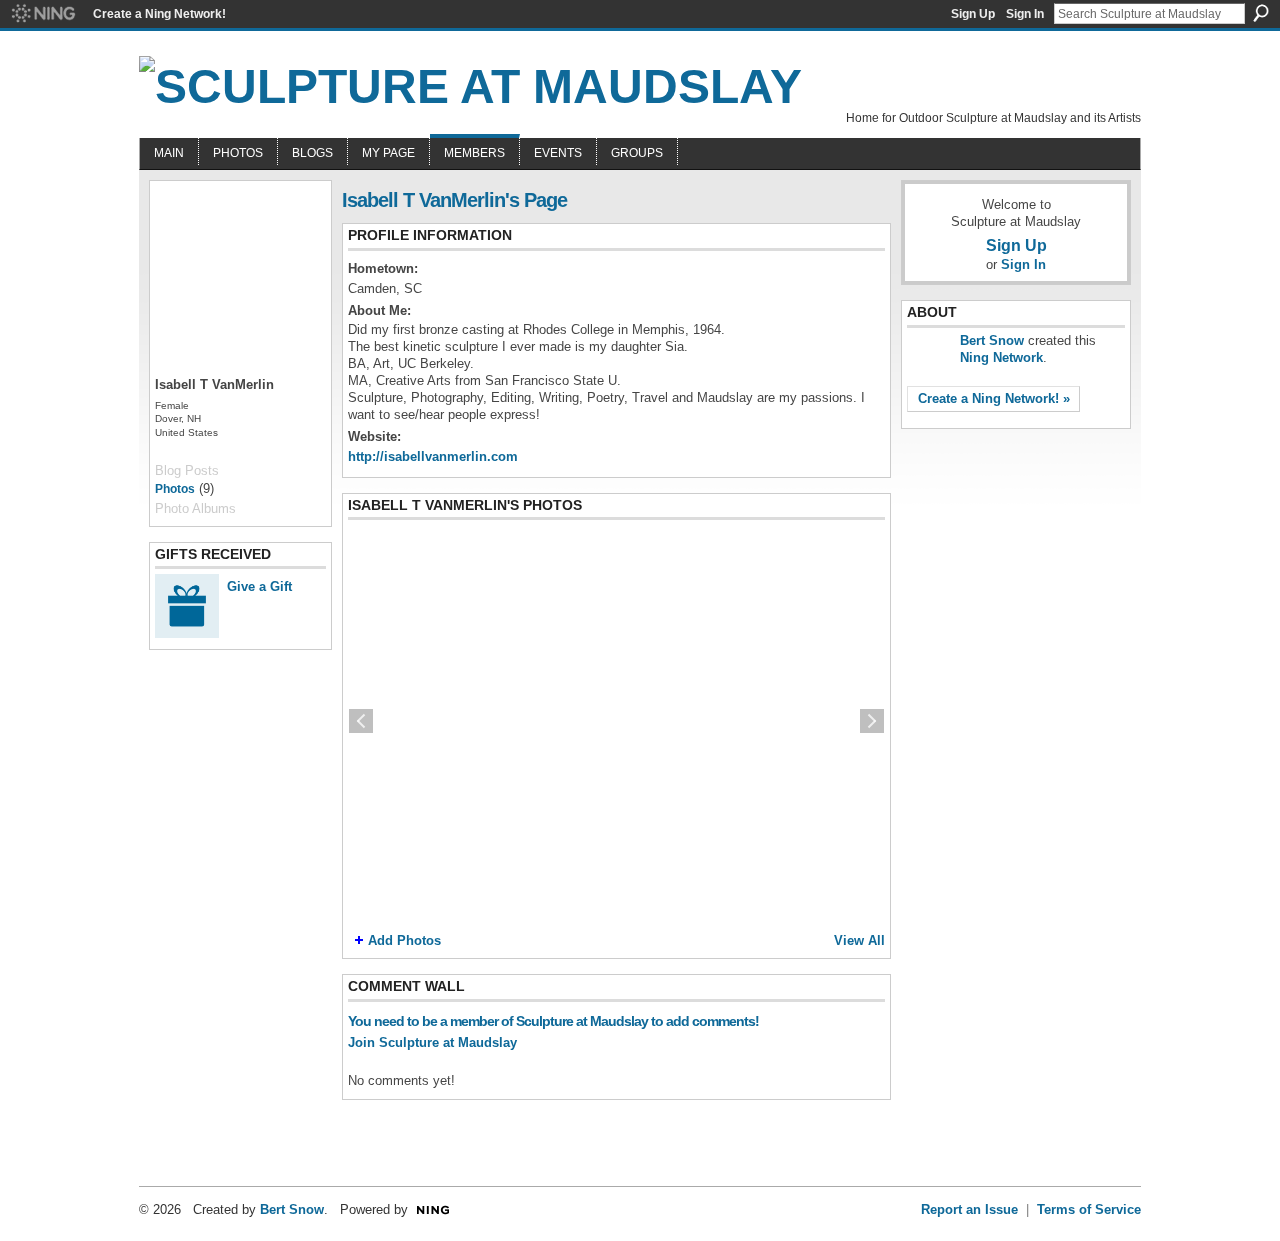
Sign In (1025, 14)
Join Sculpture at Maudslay (432, 1042)
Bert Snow (992, 340)
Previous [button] (361, 721)
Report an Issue (969, 1209)
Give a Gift (259, 586)
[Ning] (42, 14)
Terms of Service (1089, 1209)
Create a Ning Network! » (994, 398)
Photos (175, 489)
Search (1261, 13)
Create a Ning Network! (159, 14)
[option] (616, 721)
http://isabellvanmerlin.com (433, 456)
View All (859, 940)
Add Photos (404, 940)
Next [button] (872, 721)
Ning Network (1001, 357)
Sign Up (973, 14)
